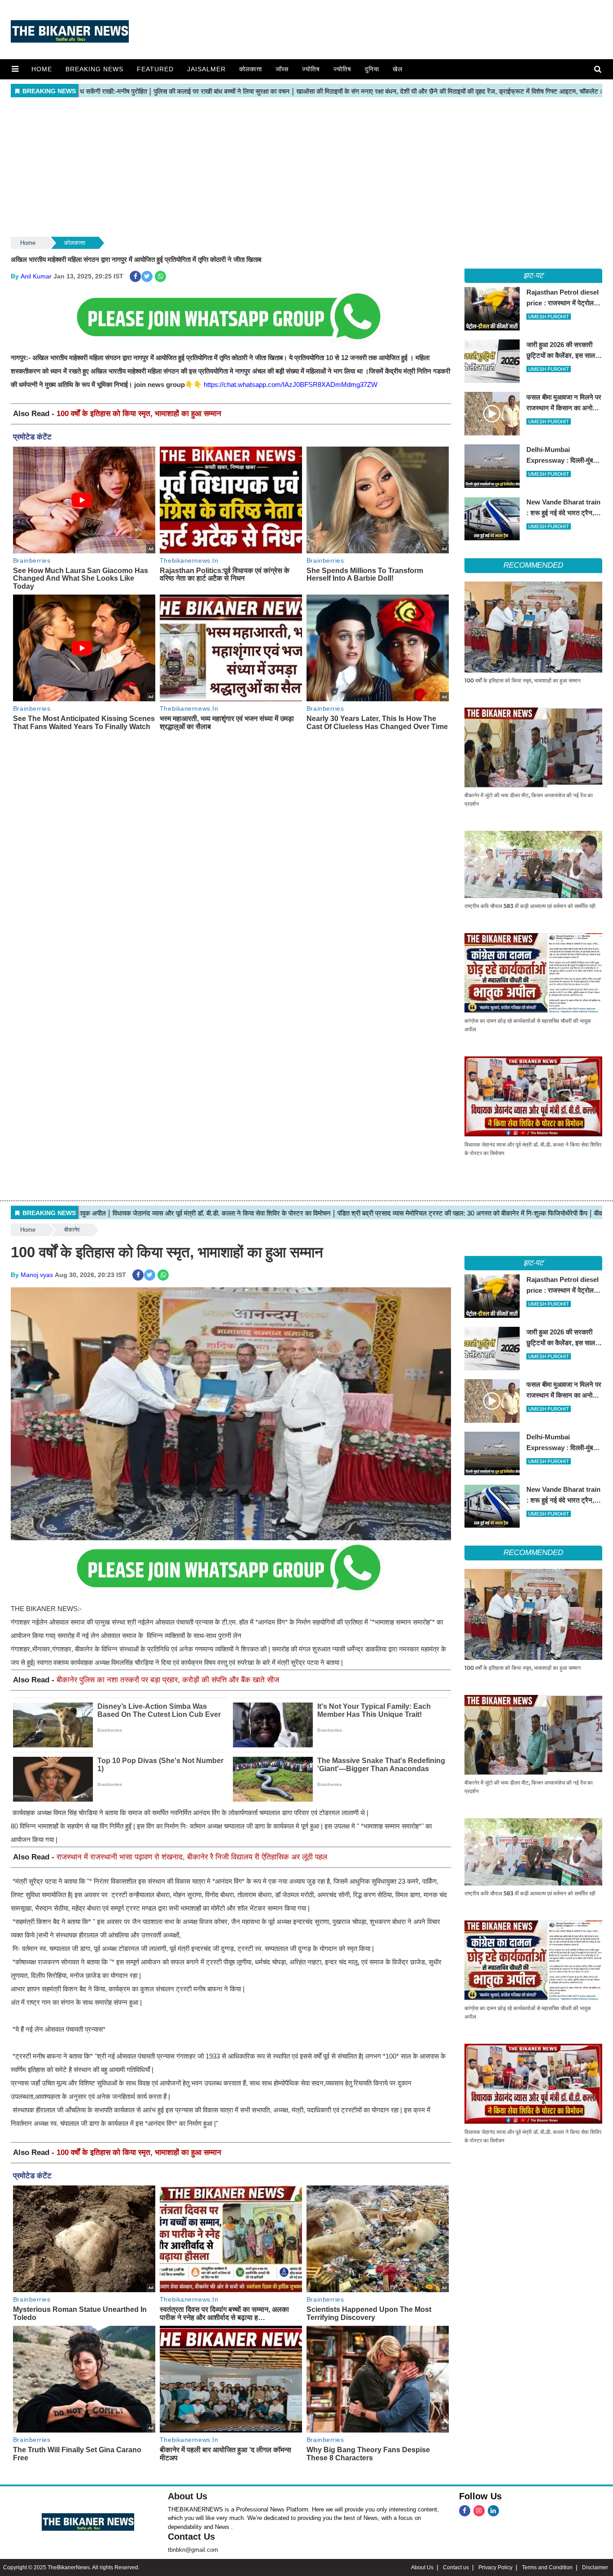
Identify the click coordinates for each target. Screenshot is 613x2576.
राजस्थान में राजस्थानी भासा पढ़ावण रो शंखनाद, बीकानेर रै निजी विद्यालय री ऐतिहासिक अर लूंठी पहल (192, 1857)
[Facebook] (465, 2511)
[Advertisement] (306, 168)
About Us (188, 2496)
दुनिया (372, 69)
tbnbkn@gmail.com (193, 2550)
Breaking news (94, 69)
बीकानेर (72, 1230)
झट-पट (534, 276)
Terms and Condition (547, 2567)
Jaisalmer (206, 69)
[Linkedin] (493, 2511)
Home (42, 69)
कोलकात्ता (251, 69)
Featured (155, 69)
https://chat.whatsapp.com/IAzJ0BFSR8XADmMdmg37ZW (291, 384)
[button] (15, 69)
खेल (398, 69)
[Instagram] (479, 2511)
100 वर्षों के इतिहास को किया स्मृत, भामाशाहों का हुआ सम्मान (139, 414)
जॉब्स (282, 69)
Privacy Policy (495, 2567)
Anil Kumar (36, 276)
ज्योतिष (311, 69)
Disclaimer (595, 2567)
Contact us (456, 2567)
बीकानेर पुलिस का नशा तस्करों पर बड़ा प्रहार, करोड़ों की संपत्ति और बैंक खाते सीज (168, 1680)
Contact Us (191, 2537)
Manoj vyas (37, 1275)
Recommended (533, 565)
